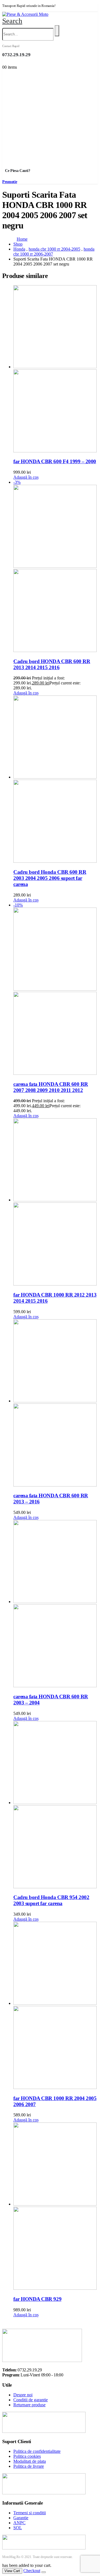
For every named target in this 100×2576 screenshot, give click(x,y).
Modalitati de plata (30, 2461)
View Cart (12, 2571)
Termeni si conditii (30, 2513)
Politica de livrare (29, 2466)
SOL (18, 2528)
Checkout (32, 2571)
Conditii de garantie (31, 2400)
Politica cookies (27, 2456)
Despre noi (23, 2395)
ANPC (19, 2523)
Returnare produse (29, 2405)
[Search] (57, 31)
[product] (56, 369)
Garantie (21, 2518)
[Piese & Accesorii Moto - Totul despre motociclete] (25, 14)
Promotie (10, 182)
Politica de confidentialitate (37, 2451)
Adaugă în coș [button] (26, 477)
